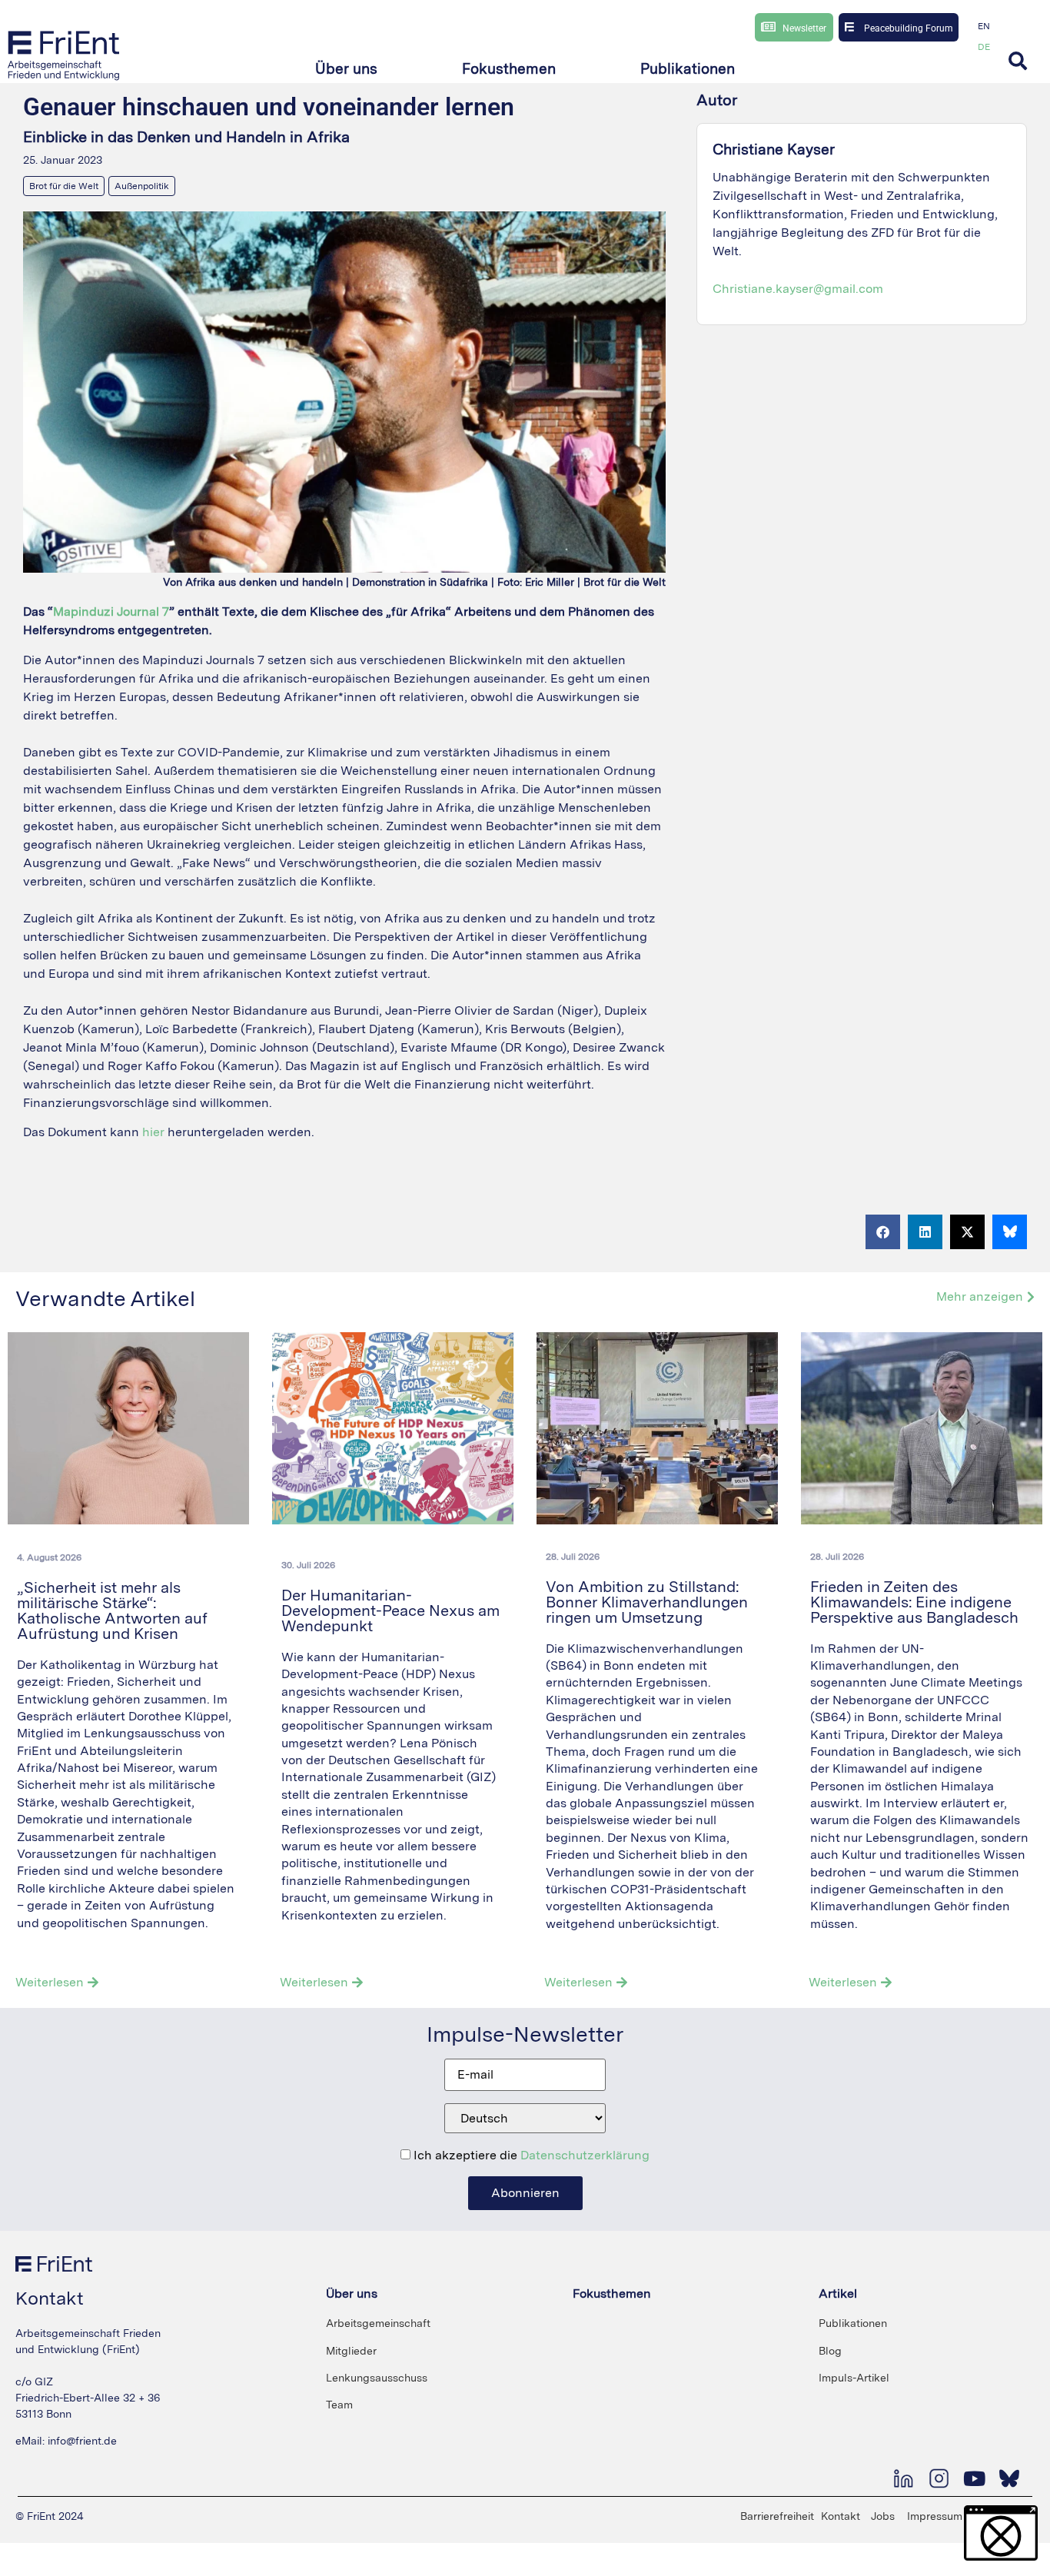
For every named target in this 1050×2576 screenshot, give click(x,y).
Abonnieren (525, 2193)
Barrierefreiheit (777, 2516)
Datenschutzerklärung (585, 2155)
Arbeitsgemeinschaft (378, 2323)
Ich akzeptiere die (530, 2156)
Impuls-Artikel (854, 2378)
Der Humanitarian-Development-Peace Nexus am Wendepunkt (390, 1610)
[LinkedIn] (903, 2478)
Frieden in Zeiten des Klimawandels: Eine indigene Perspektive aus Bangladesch (916, 1602)
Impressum (935, 2516)
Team (339, 2405)
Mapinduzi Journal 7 (111, 612)
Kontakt (841, 2516)
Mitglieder (351, 2351)
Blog (830, 2351)
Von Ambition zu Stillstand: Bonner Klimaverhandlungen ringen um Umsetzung (647, 1602)
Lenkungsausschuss (377, 2378)
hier (153, 1132)
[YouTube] (974, 2478)
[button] (346, 70)
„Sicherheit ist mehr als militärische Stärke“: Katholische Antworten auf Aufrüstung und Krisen (112, 1610)
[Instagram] (939, 2478)
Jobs (883, 2516)
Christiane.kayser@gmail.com (798, 289)
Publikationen (853, 2323)
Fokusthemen (612, 2293)
